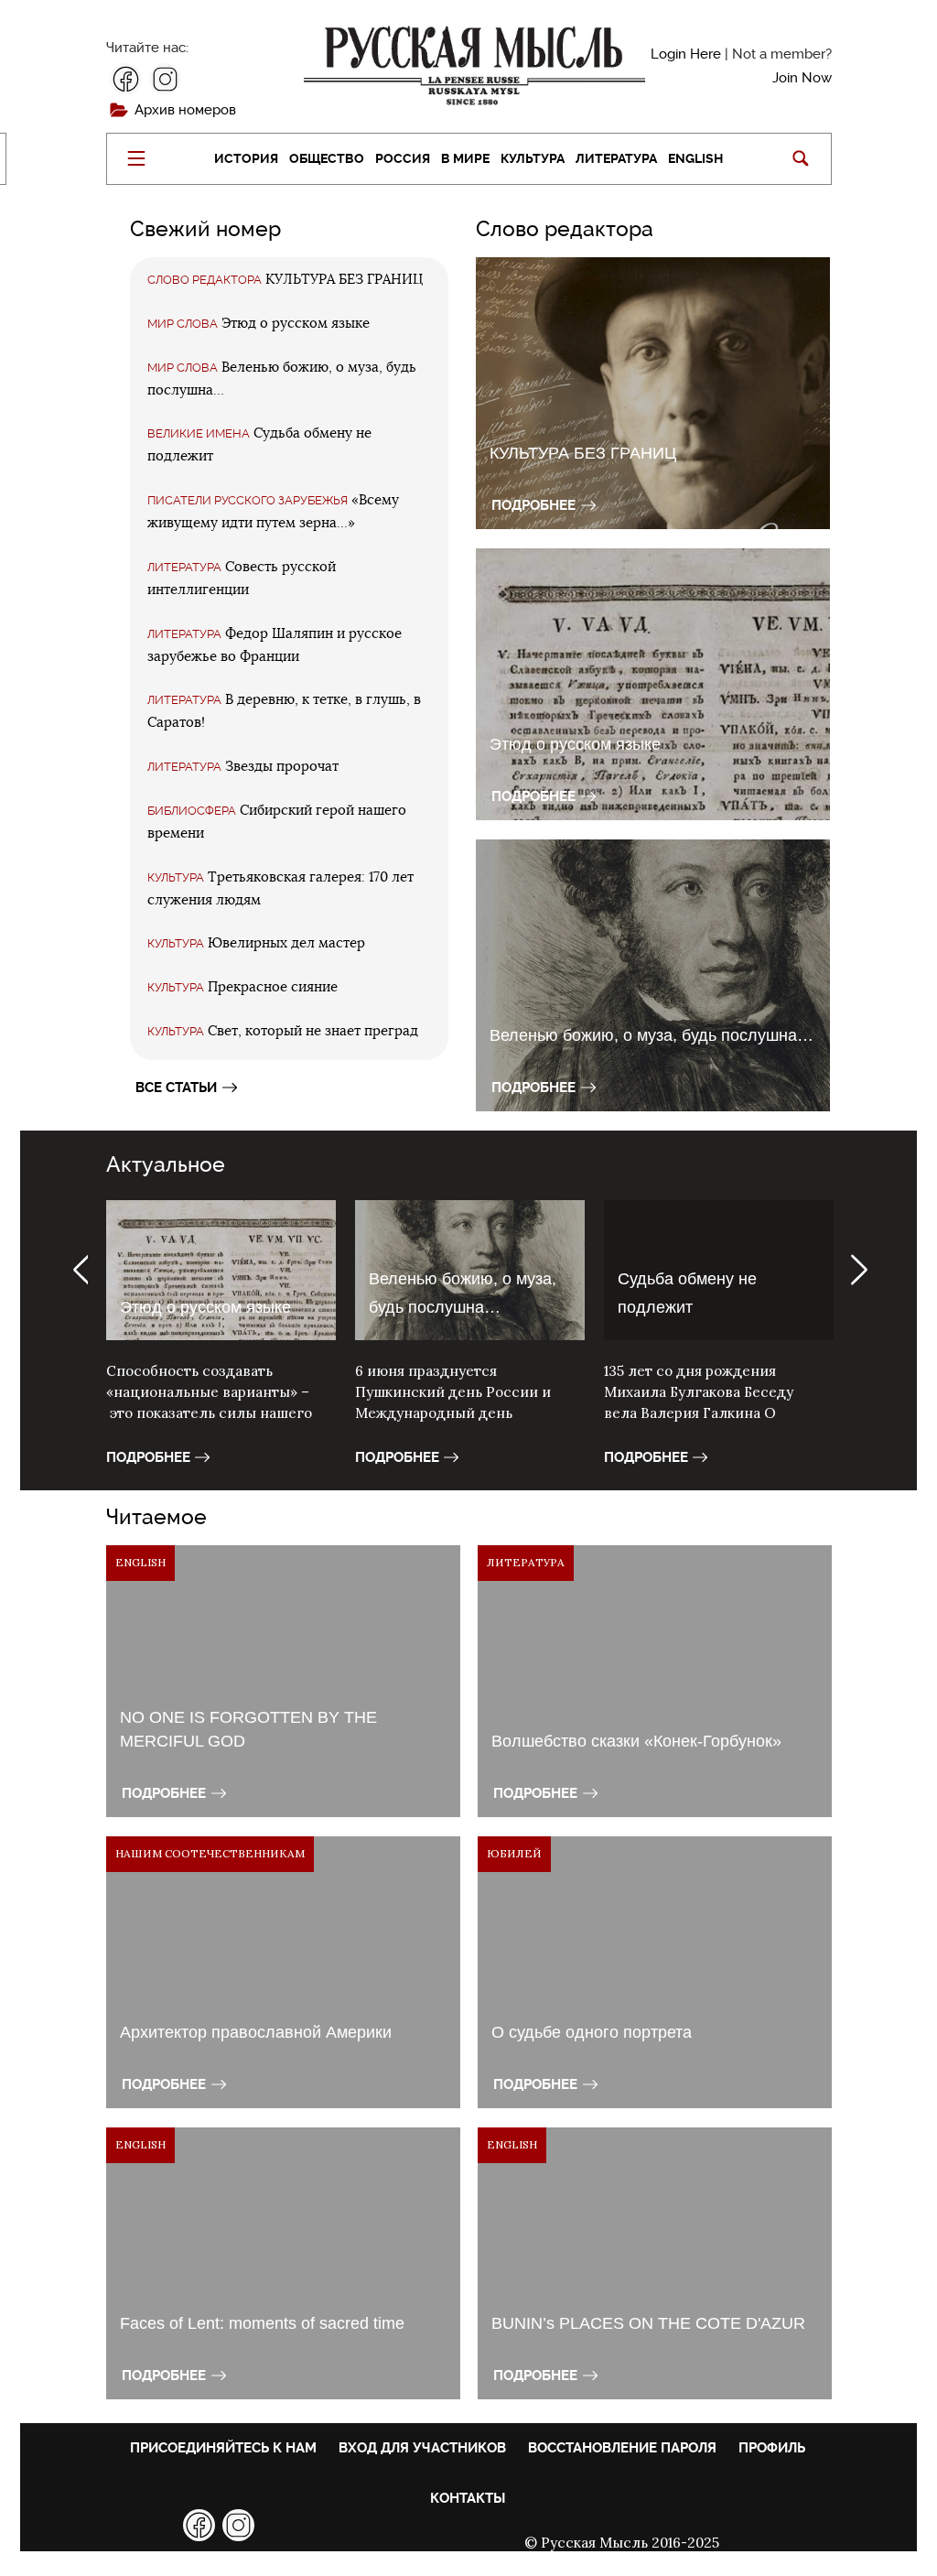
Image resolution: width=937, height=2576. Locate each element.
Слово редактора (205, 280)
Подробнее (533, 505)
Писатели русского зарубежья (248, 500)
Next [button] (859, 1270)
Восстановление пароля (622, 2448)
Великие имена (199, 433)
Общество (327, 158)
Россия (403, 158)
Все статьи (176, 1088)
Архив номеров (185, 110)
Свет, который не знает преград (313, 1031)
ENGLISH (695, 158)
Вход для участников (422, 2448)
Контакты (468, 2498)
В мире (465, 158)
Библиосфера (192, 811)
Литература (616, 158)
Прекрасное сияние (273, 987)
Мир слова (183, 324)
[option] (221, 1345)
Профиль (772, 2448)
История (246, 158)
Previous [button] (79, 1270)
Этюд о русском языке (296, 324)
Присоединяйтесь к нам (223, 2448)
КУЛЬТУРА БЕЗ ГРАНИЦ (344, 280)
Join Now (802, 78)
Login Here (686, 54)
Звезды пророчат (282, 767)
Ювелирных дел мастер (286, 943)
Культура (533, 158)
